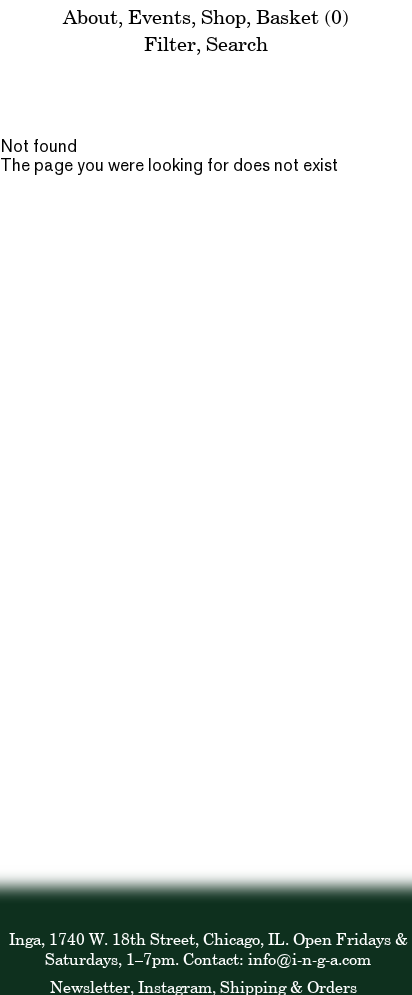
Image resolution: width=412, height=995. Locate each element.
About (90, 16)
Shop (223, 16)
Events (159, 16)
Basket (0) (302, 16)
